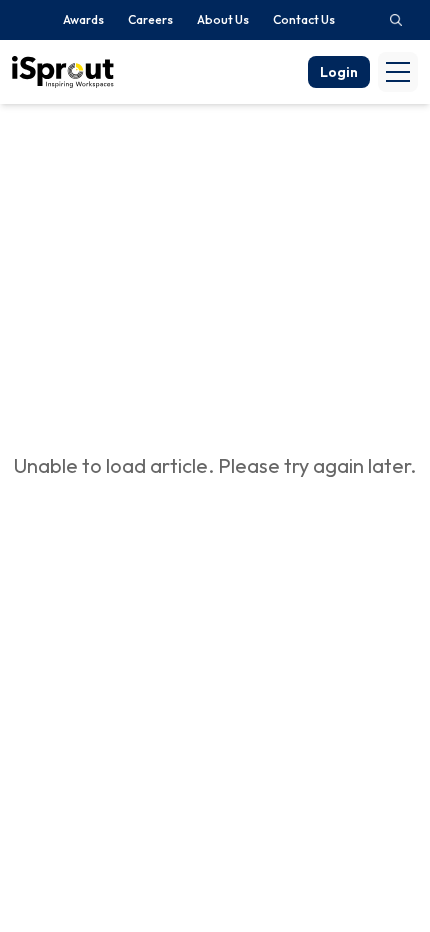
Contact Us (304, 19)
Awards (83, 19)
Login (339, 72)
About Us (223, 19)
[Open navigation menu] (398, 72)
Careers (150, 19)
